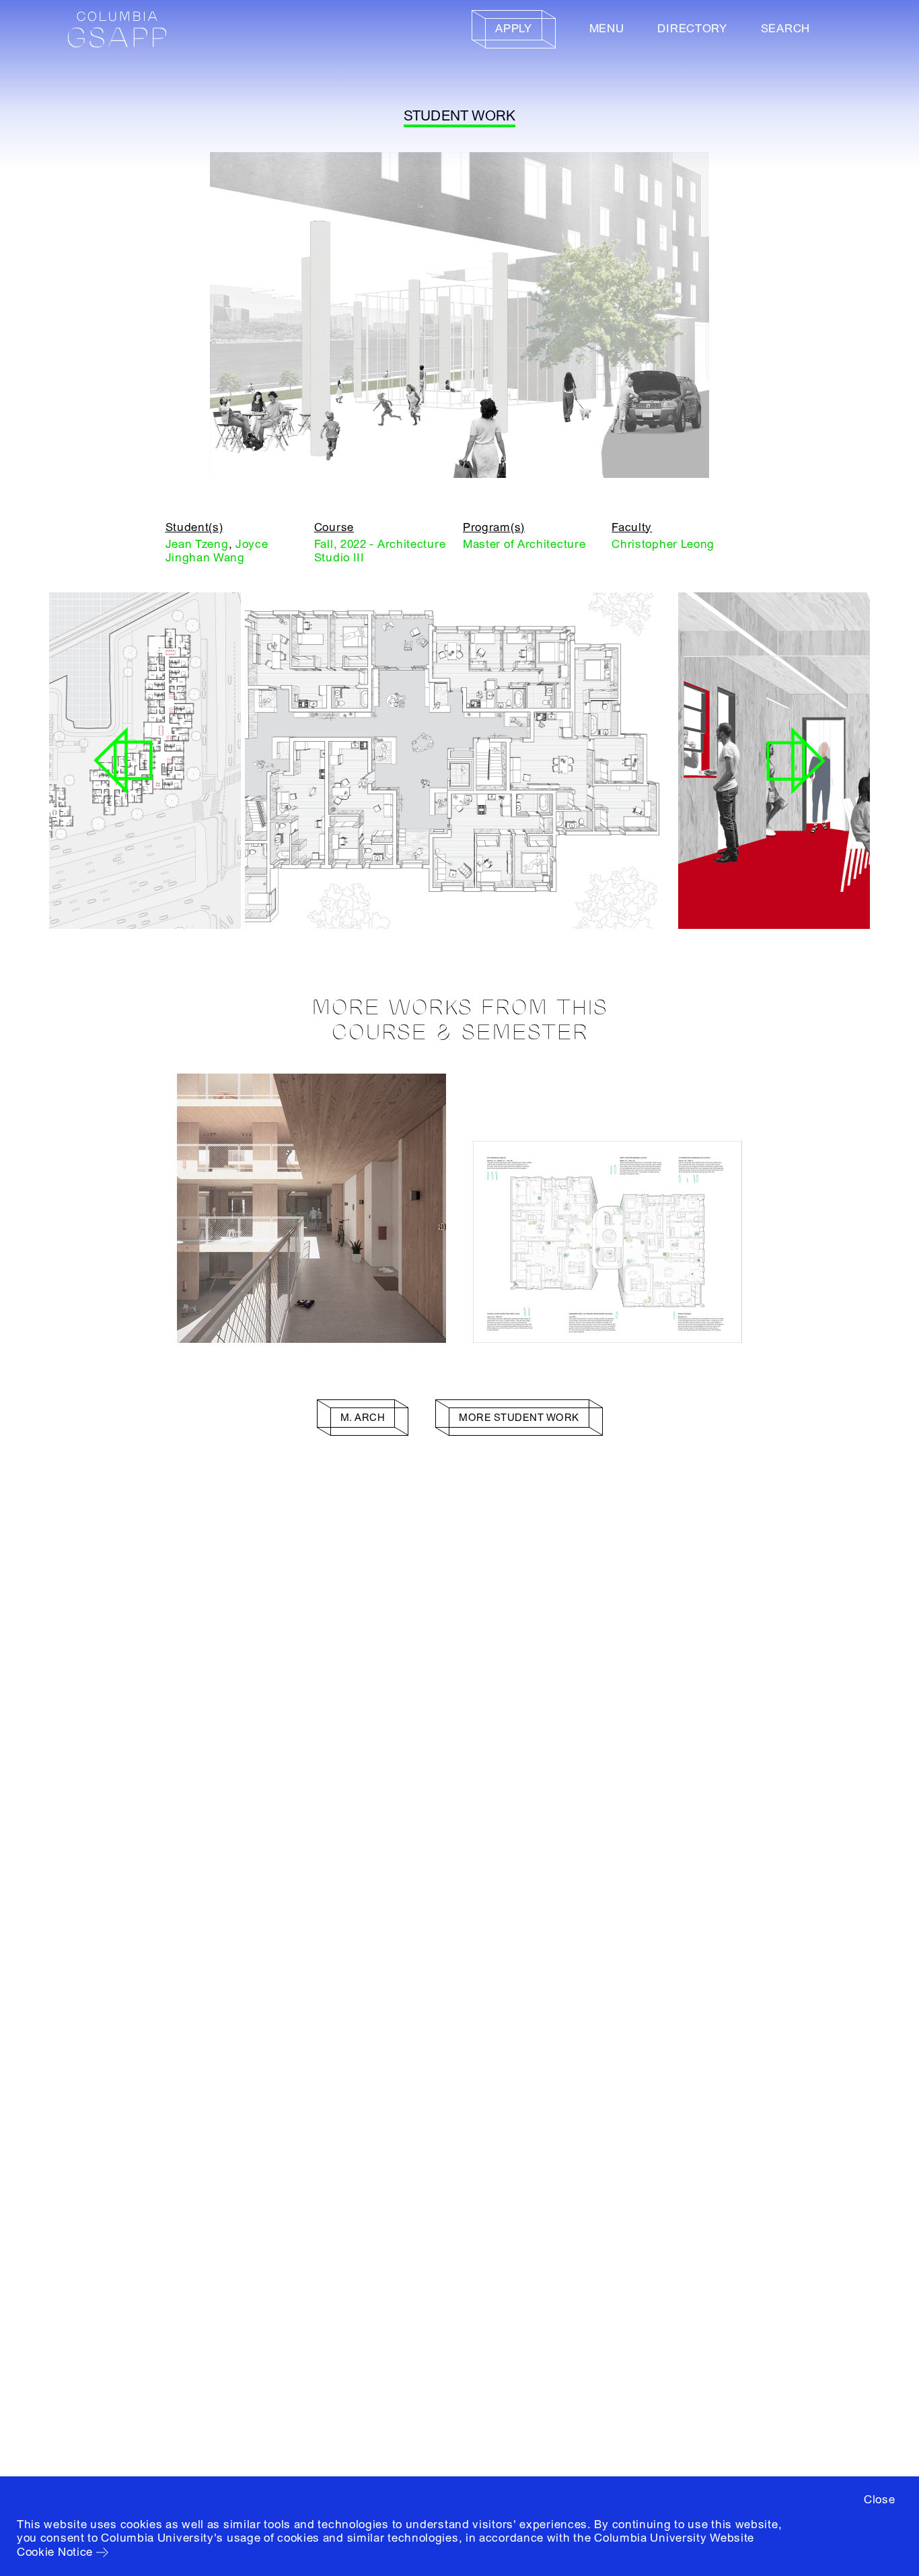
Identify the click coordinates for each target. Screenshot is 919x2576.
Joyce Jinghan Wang (217, 551)
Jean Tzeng (197, 544)
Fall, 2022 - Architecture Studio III (380, 551)
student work (460, 116)
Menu (607, 29)
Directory (692, 29)
